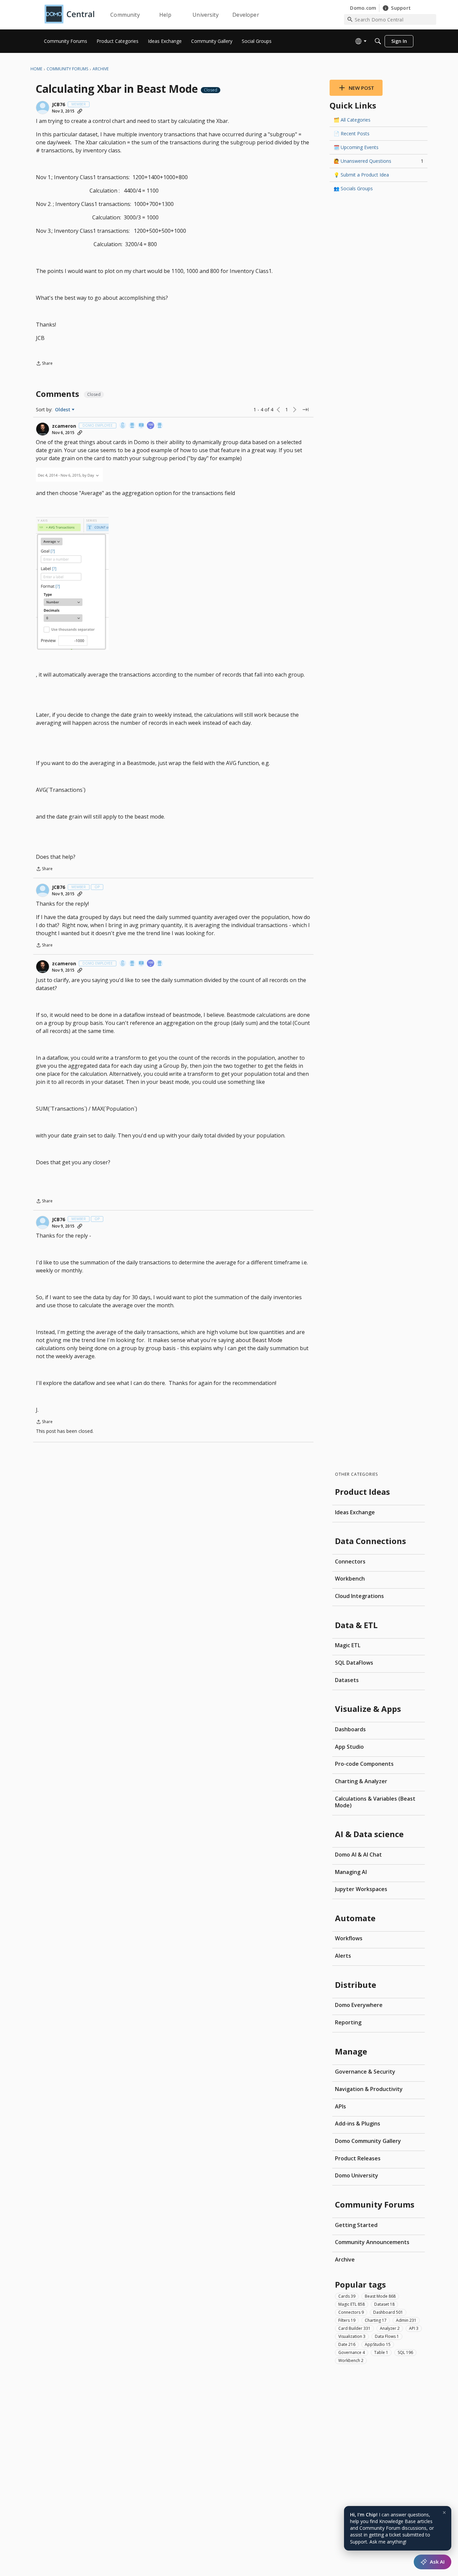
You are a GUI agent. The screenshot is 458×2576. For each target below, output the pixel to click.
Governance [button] (352, 2352)
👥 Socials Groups (353, 188)
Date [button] (347, 2344)
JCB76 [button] (59, 105)
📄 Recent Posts (352, 133)
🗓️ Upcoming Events (356, 147)
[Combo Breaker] (123, 426)
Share (44, 364)
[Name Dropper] (141, 426)
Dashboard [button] (388, 2312)
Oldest (63, 410)
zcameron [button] (64, 426)
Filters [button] (347, 2320)
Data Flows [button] (387, 2336)
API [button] (414, 2328)
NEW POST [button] (361, 88)
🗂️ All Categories (352, 120)
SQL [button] (405, 2352)
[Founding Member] (132, 426)
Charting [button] (376, 2320)
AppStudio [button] (378, 2344)
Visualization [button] (352, 2336)
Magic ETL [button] (352, 2304)
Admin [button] (406, 2320)
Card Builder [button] (354, 2328)
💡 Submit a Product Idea (361, 175)
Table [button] (381, 2352)
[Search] (378, 41)
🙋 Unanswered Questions (379, 161)
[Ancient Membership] (160, 426)
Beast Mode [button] (380, 2296)
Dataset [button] (384, 2304)
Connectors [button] (351, 2312)
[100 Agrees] (151, 426)
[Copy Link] (80, 111)
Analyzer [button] (390, 2328)
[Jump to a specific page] (305, 410)
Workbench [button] (351, 2360)
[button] (43, 108)
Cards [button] (347, 2296)
